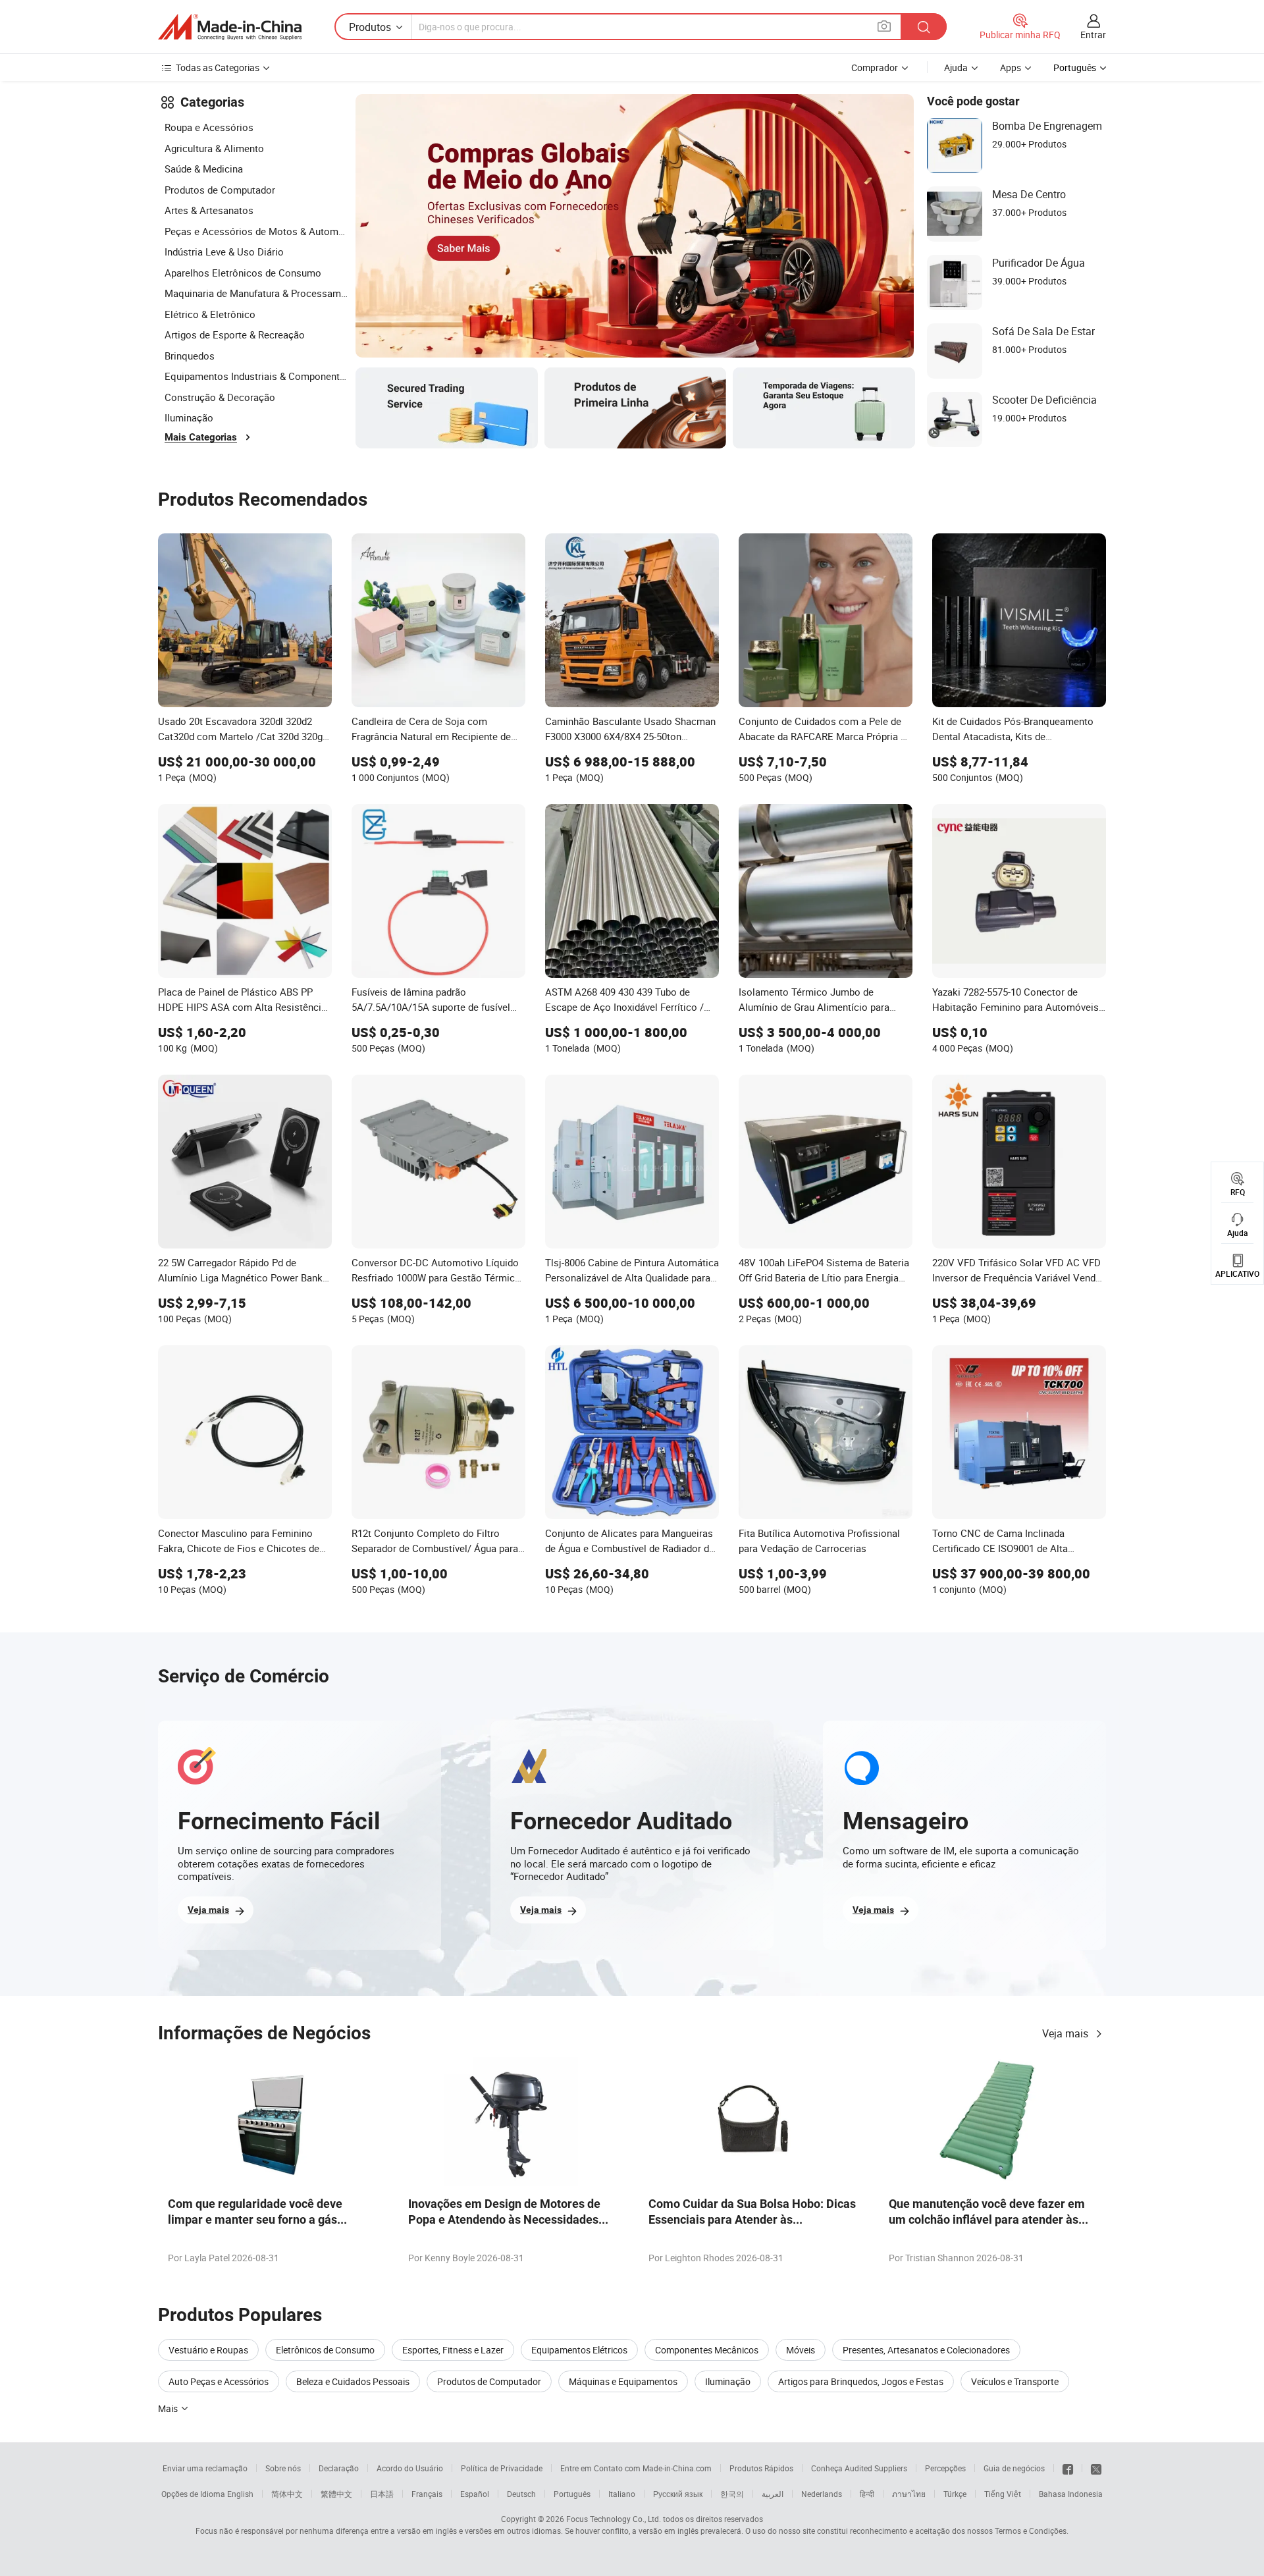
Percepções (945, 2468)
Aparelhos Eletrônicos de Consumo (243, 273)
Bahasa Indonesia (1071, 2494)
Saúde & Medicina (204, 169)
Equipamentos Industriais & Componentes (257, 376)
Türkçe (955, 2494)
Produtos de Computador (220, 190)
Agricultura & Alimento (214, 148)
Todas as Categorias (218, 67)
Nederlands (822, 2494)
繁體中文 (336, 2494)
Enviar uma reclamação (205, 2468)
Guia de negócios (1014, 2468)
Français (427, 2494)
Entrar (1093, 35)
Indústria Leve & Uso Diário (224, 252)
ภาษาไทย (909, 2494)
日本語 (382, 2494)
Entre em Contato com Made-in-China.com (636, 2468)
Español (475, 2494)
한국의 (732, 2494)
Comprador (875, 67)
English (240, 2494)
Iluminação (189, 417)
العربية (773, 2494)
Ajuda (956, 67)
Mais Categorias (201, 437)
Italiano (622, 2494)
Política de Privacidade (502, 2468)
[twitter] (1096, 2468)
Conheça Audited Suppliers (859, 2468)
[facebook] (1068, 2468)
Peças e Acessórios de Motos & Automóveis (257, 231)
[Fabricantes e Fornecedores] (230, 27)
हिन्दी (867, 2494)
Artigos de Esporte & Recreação (235, 335)
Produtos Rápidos (761, 2468)
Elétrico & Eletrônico (210, 314)
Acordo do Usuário (410, 2468)
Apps (1011, 67)
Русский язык (678, 2494)
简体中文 (287, 2494)
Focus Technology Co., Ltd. (614, 2519)
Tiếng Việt (1003, 2494)
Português (572, 2494)
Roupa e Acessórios (209, 127)
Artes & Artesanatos (209, 210)
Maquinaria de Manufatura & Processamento (257, 293)
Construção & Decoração (220, 397)
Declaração (339, 2468)
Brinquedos (190, 356)
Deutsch (521, 2494)
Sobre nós (283, 2468)
